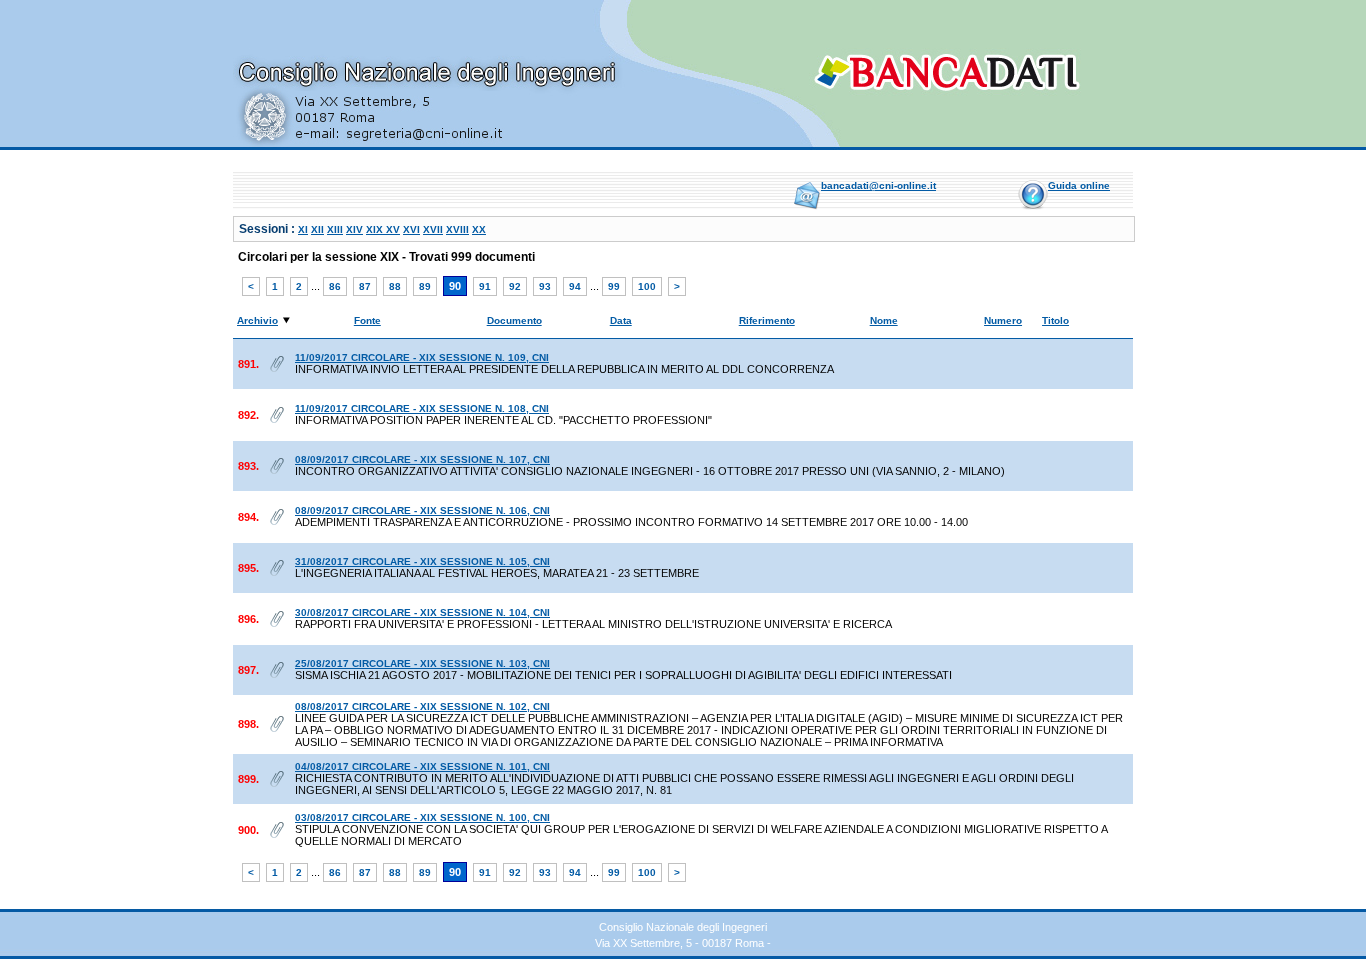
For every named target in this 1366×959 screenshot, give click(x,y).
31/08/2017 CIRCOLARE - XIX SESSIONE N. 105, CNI (422, 561)
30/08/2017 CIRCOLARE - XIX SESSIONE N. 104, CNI (422, 612)
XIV (354, 229)
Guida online (1079, 185)
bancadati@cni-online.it (878, 185)
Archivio (257, 320)
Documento (514, 320)
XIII (335, 229)
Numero (1003, 320)
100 (647, 286)
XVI (411, 229)
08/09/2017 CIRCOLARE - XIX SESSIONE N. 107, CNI (422, 459)
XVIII (457, 229)
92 (515, 286)
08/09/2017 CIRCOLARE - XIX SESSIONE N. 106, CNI (422, 510)
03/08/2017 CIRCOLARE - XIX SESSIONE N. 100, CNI (422, 817)
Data (621, 320)
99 (614, 286)
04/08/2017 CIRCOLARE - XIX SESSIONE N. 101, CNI (422, 766)
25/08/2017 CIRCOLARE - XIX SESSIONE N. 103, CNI (422, 663)
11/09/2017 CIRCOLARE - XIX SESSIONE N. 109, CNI (422, 357)
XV (393, 229)
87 (365, 286)
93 (545, 286)
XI (303, 229)
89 (425, 286)
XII (317, 229)
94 (575, 286)
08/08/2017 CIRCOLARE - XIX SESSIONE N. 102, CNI (422, 706)
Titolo (1055, 320)
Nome (884, 320)
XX (479, 229)
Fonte (367, 320)
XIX (376, 229)
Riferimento (767, 320)
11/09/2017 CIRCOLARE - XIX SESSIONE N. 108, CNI (422, 408)
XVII (433, 229)
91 (485, 286)
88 (395, 286)
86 (335, 286)
